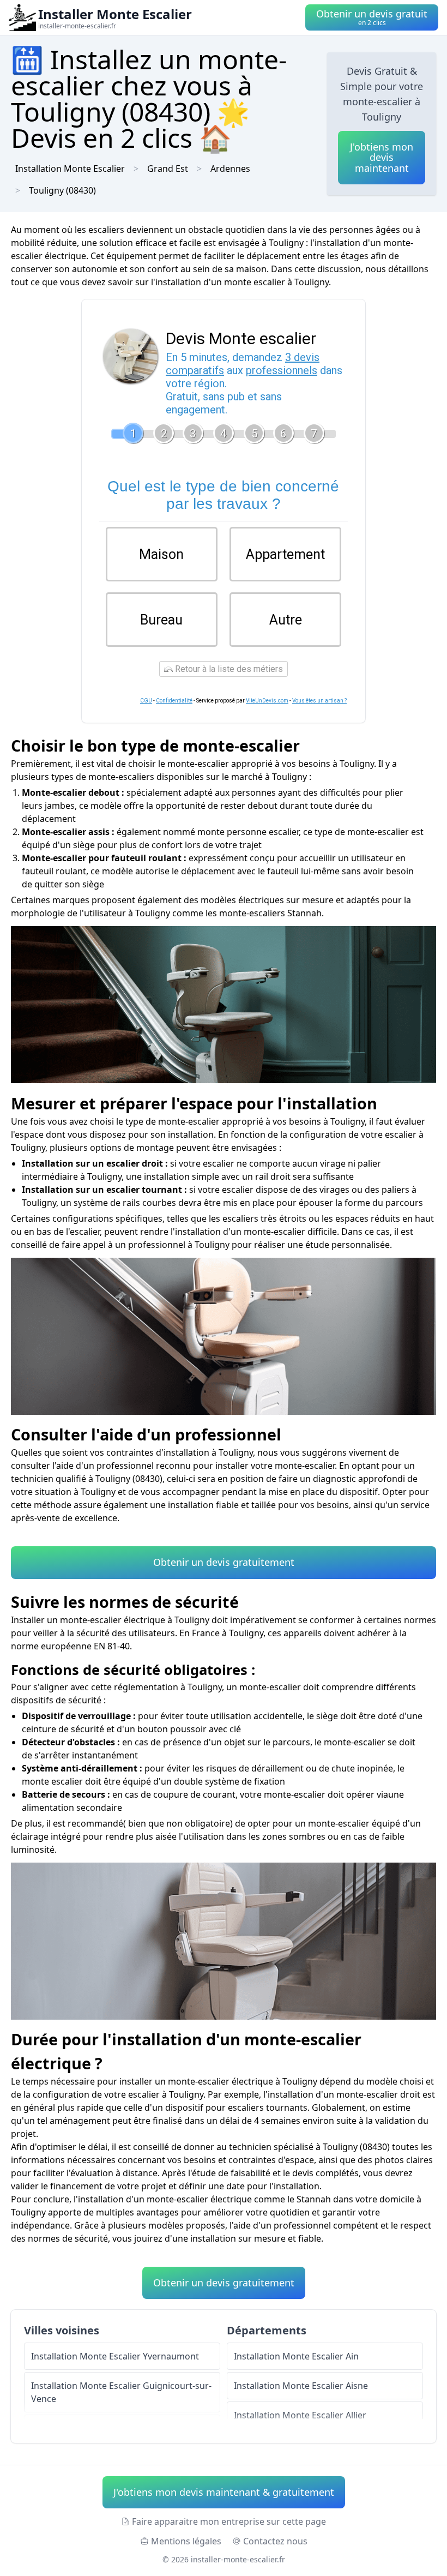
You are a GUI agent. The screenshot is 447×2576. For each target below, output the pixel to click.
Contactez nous (275, 2541)
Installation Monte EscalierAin (296, 2356)
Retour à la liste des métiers (228, 669)
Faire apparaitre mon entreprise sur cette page (229, 2521)
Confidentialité (174, 701)
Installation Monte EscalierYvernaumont (115, 2356)
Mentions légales (186, 2541)
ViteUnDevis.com (267, 701)
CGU (146, 701)
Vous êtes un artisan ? (319, 701)
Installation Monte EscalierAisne (301, 2386)
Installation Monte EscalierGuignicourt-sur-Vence (121, 2392)
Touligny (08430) (62, 190)
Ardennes (230, 169)
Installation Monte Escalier (70, 169)
